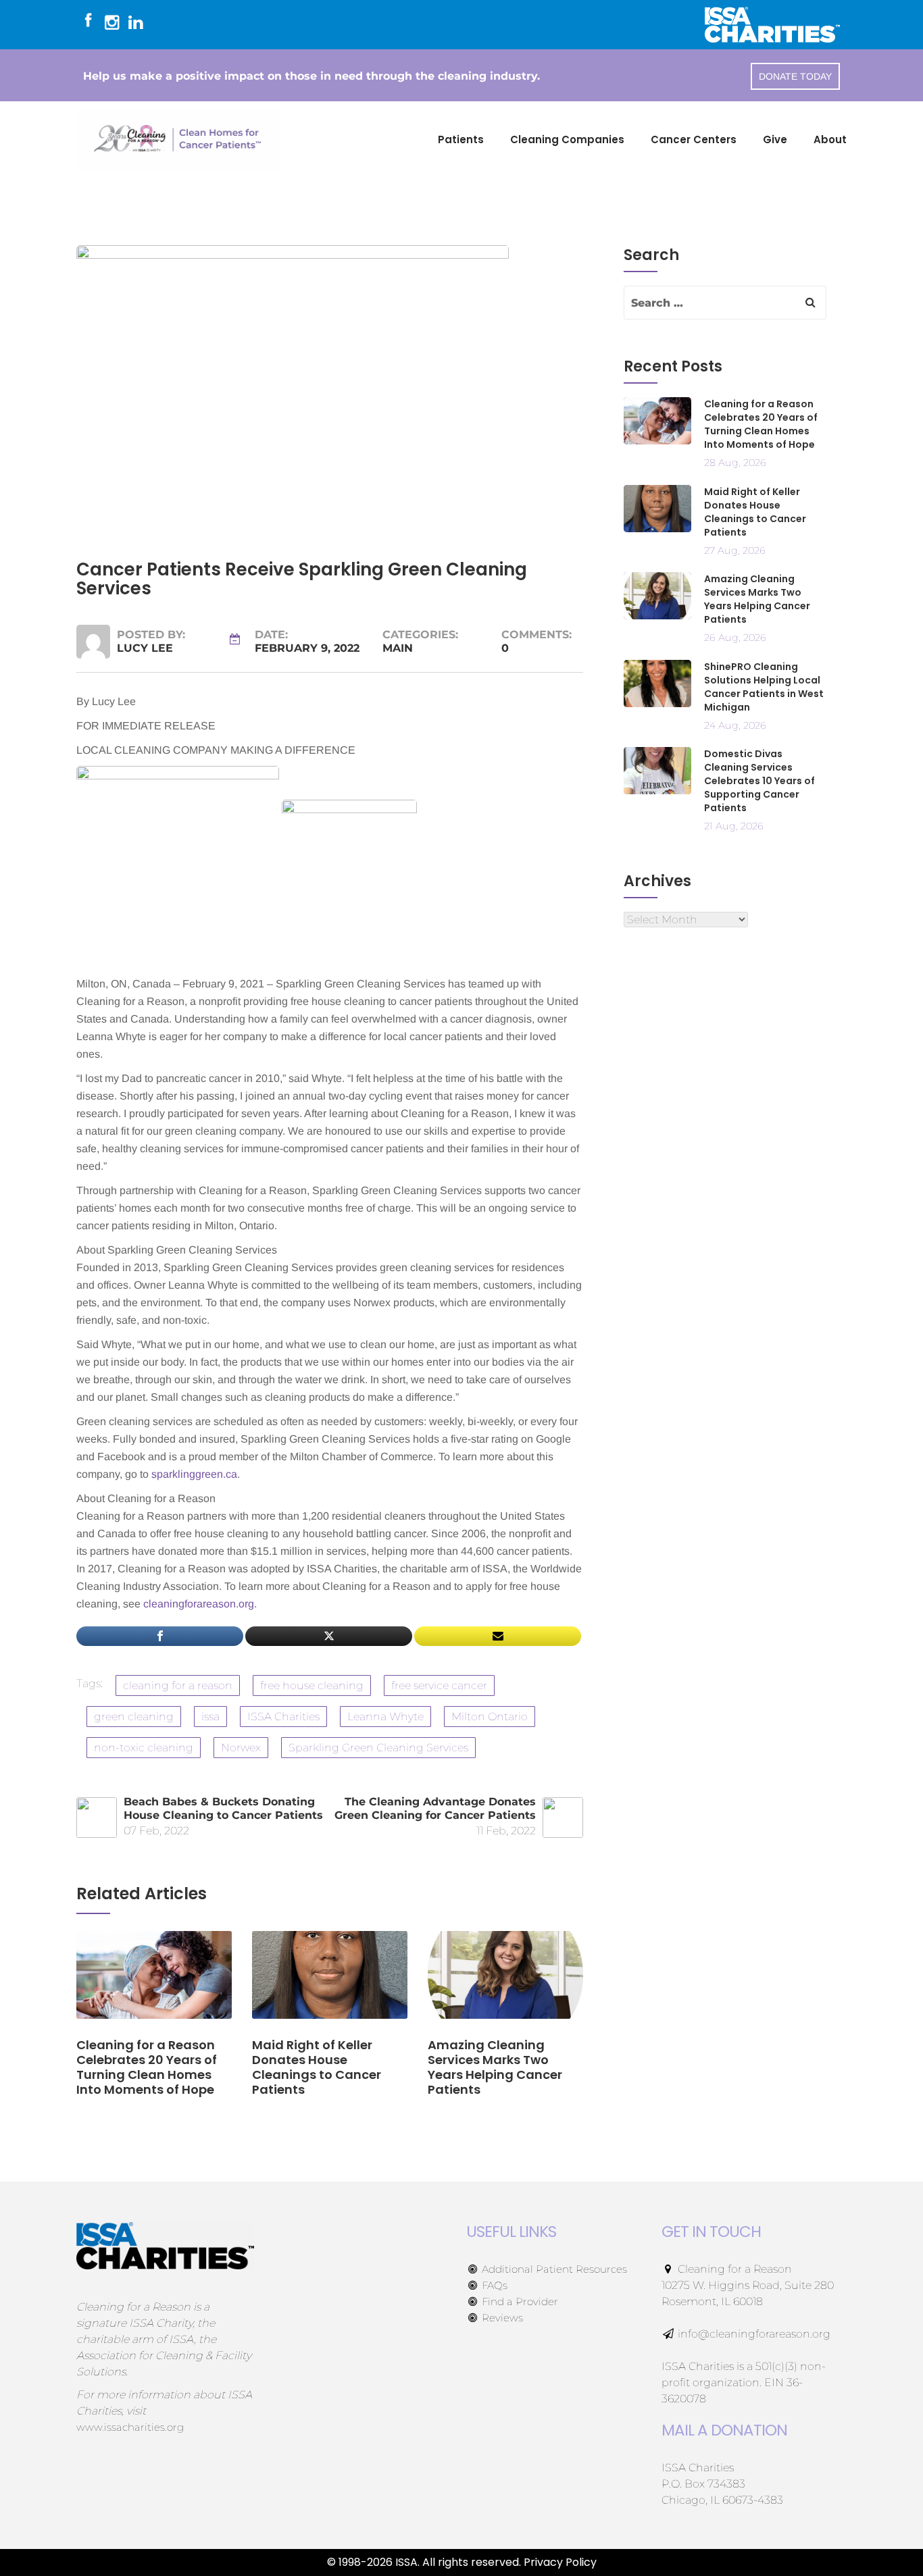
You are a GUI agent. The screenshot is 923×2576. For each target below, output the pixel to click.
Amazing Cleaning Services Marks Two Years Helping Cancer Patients (757, 599)
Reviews (501, 2318)
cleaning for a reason (178, 1685)
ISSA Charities (283, 1717)
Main (398, 648)
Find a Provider (519, 2301)
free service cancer (439, 1685)
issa (210, 1717)
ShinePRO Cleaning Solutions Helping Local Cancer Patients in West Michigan (764, 687)
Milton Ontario (490, 1717)
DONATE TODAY (795, 76)
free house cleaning (312, 1685)
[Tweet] (329, 1636)
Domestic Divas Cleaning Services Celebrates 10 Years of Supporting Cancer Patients (759, 781)
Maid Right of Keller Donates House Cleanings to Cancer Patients (755, 512)
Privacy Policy (560, 2562)
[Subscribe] (498, 1636)
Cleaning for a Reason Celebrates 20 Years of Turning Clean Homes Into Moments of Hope (761, 424)
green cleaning (134, 1717)
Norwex (241, 1748)
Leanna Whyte (385, 1717)
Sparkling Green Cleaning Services (378, 1748)
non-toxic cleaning (144, 1748)
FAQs (493, 2285)
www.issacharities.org (130, 2427)
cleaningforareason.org (199, 1604)
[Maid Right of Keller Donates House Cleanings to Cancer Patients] (330, 1983)
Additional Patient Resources (553, 2269)
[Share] (160, 1636)
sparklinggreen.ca (194, 1474)
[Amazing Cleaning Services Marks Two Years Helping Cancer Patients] (505, 1983)
